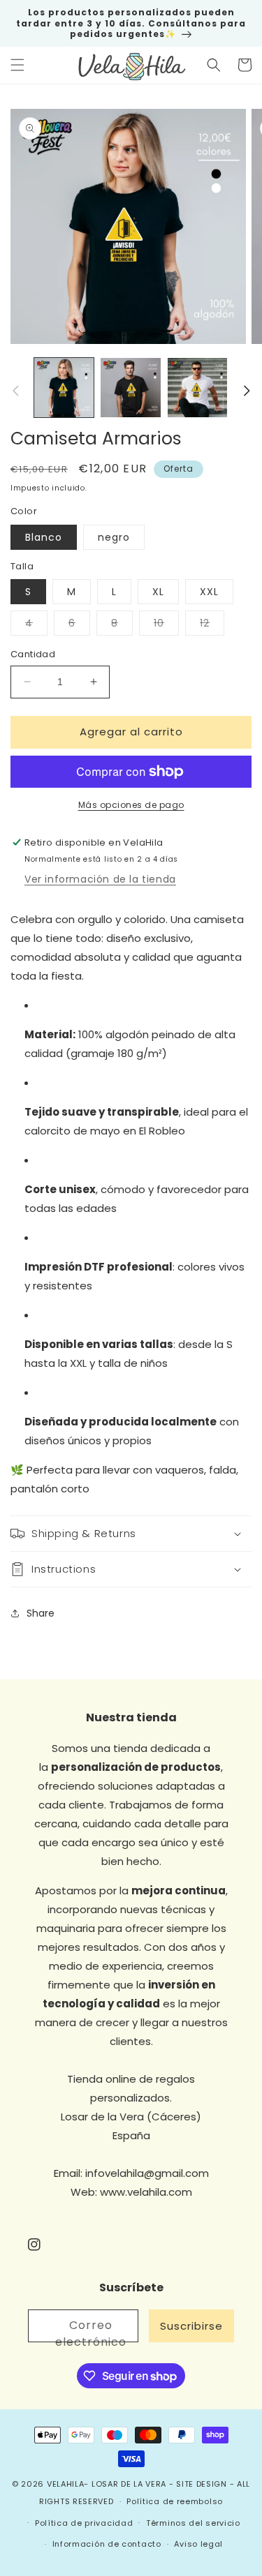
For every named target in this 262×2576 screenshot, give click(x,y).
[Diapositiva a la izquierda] (15, 391)
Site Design (202, 2484)
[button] (17, 65)
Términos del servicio (193, 2523)
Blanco (44, 537)
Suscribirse (191, 2326)
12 (212, 626)
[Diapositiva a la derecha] (247, 391)
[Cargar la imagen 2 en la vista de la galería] (130, 388)
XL (158, 592)
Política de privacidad (84, 2523)
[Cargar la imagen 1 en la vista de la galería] (64, 388)
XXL (209, 592)
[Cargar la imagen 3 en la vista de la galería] (197, 388)
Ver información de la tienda (100, 879)
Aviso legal (198, 2544)
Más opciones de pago (131, 805)
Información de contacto (107, 2544)
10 (166, 626)
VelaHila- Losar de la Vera (107, 2484)
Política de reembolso (175, 2501)
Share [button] (41, 1613)
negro (114, 537)
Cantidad (33, 654)
